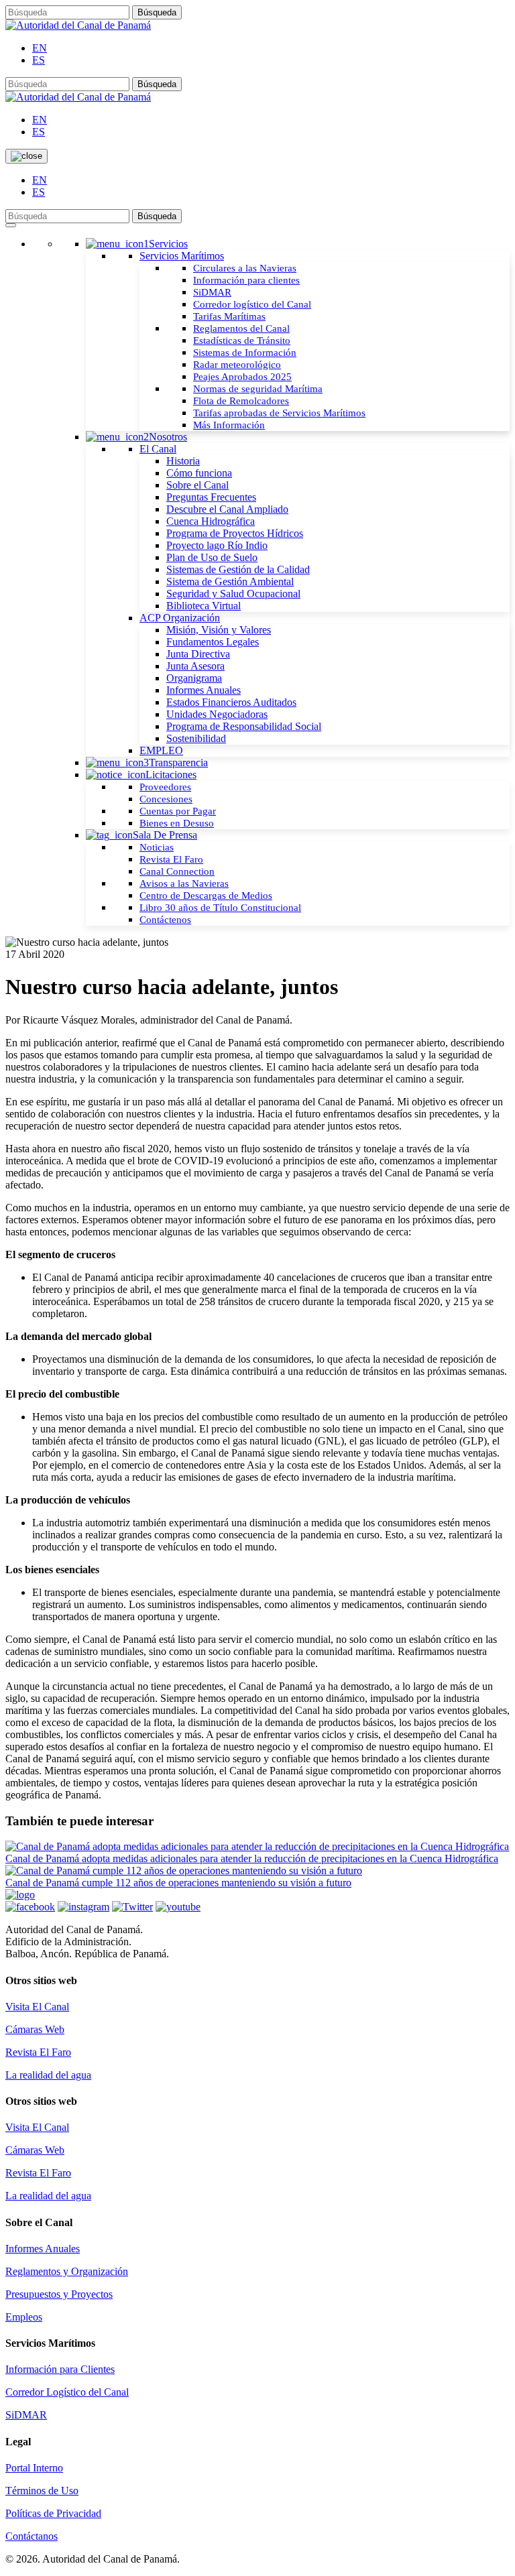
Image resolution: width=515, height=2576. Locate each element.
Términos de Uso (42, 2491)
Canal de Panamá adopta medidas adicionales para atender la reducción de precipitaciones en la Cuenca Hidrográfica (252, 1858)
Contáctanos (32, 2536)
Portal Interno (34, 2468)
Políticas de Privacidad (53, 2513)
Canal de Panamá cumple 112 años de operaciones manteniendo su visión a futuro (178, 1883)
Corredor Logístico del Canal (67, 2392)
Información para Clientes (60, 2369)
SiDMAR (26, 2415)
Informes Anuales (43, 2249)
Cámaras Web (35, 2029)
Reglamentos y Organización (67, 2271)
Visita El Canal (37, 2007)
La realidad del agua (48, 2075)
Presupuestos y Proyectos (59, 2294)
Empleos (24, 2317)
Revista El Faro (38, 2052)
